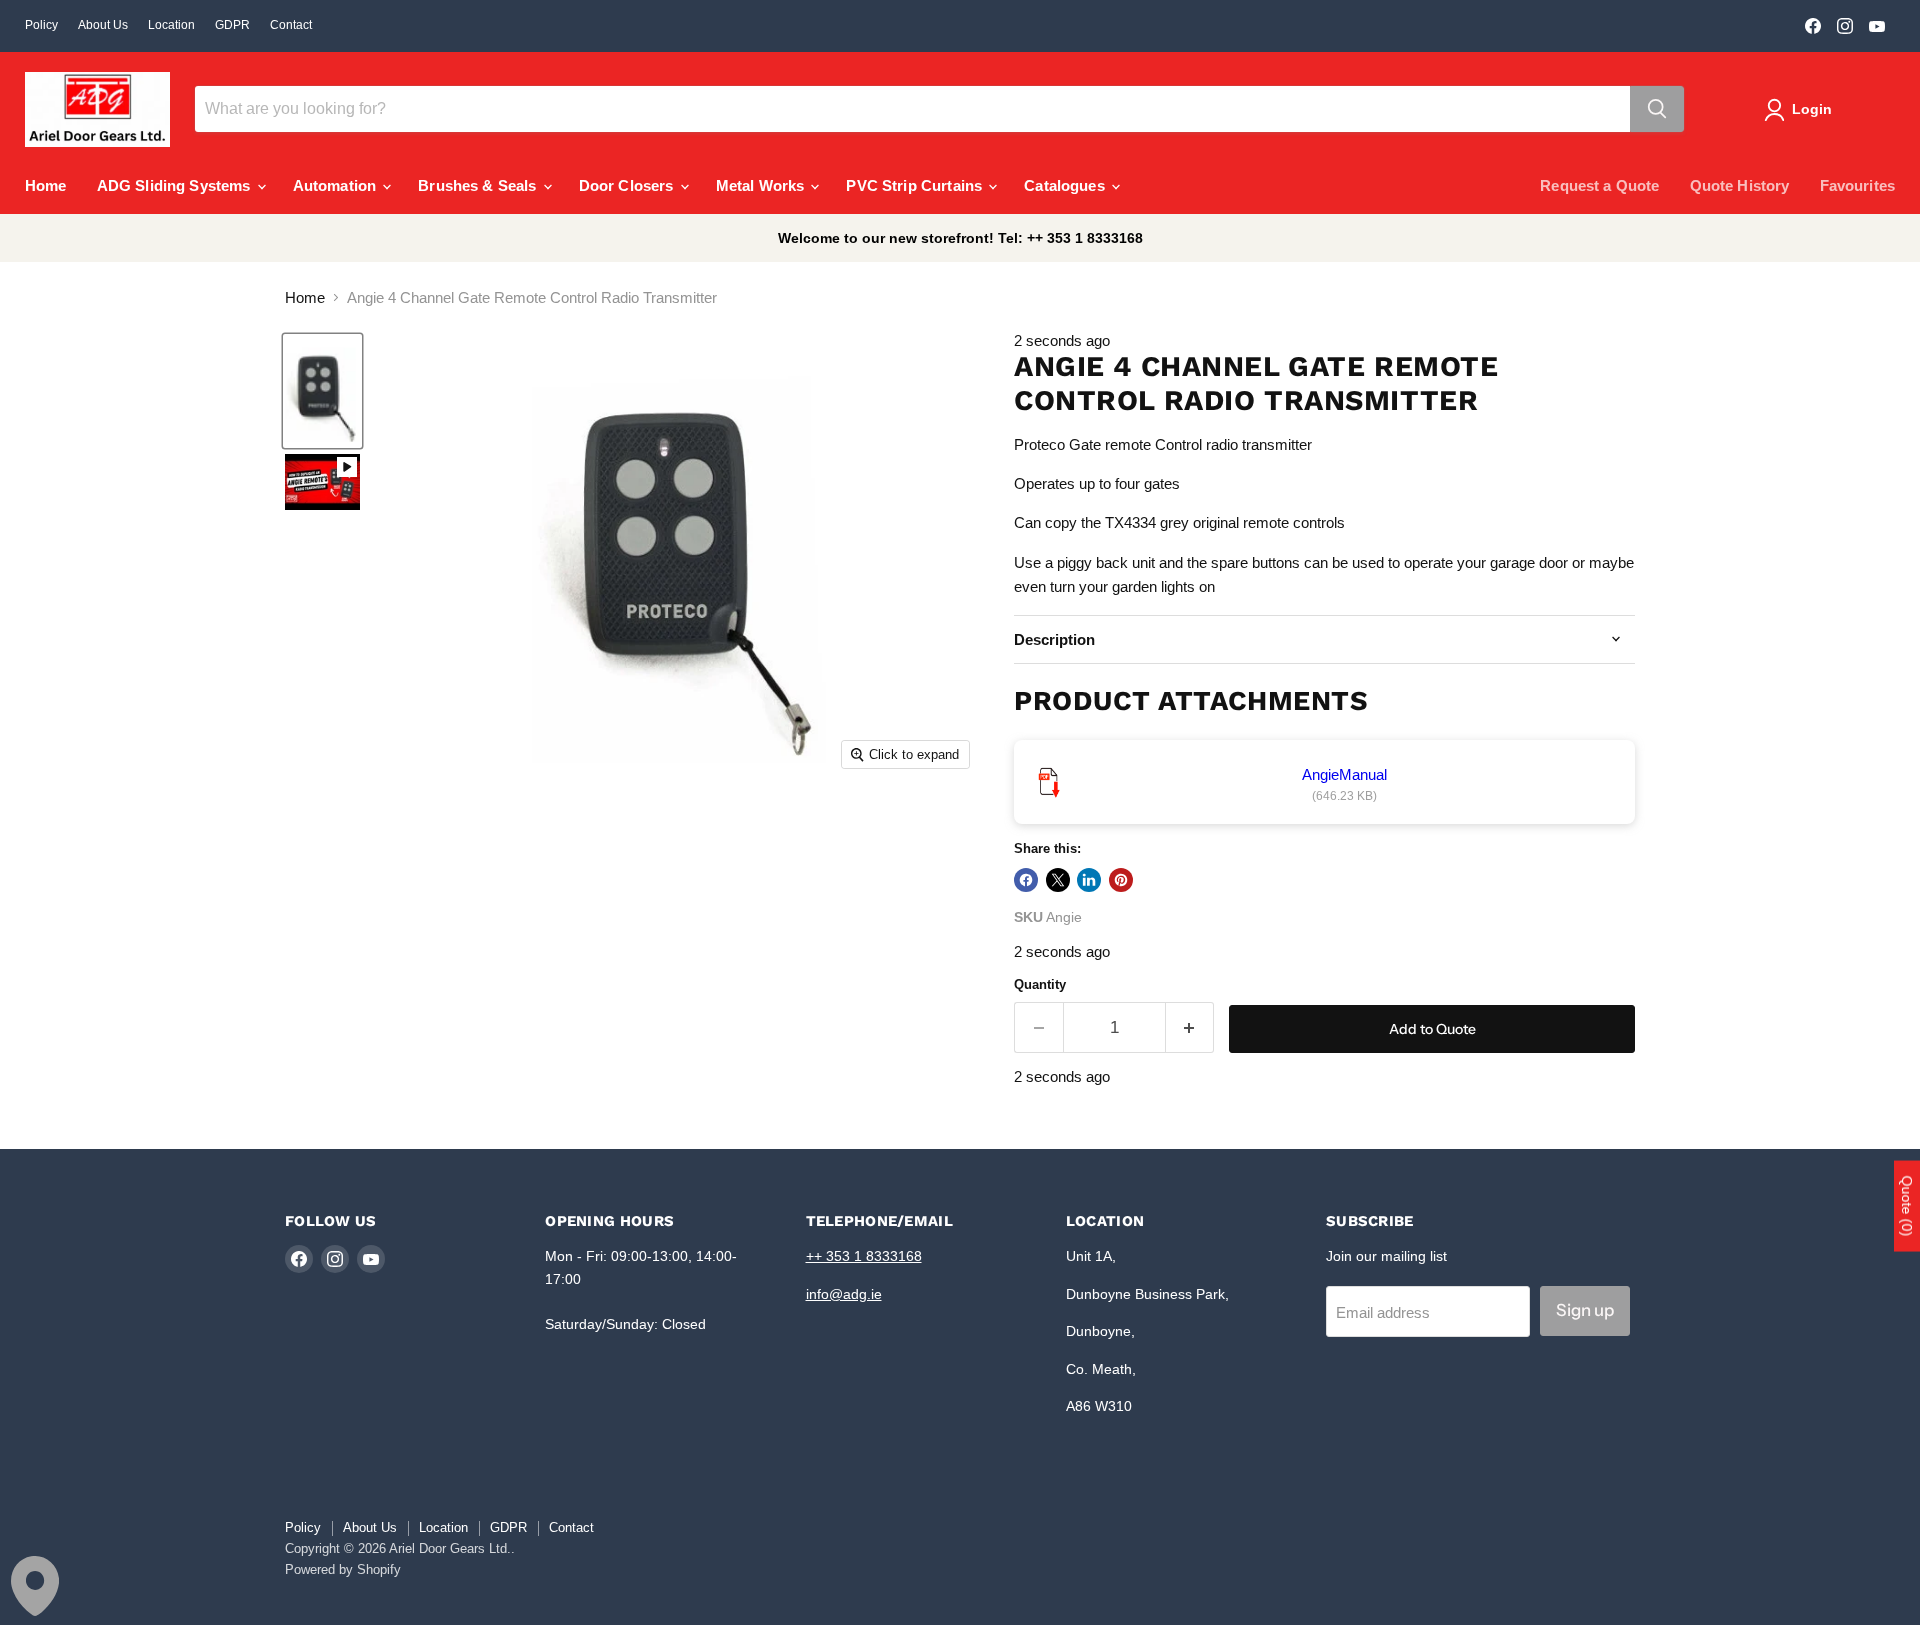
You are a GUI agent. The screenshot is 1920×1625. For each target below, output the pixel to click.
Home (46, 185)
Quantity (1040, 984)
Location (171, 25)
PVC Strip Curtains (916, 185)
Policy (41, 25)
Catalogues (1066, 185)
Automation (337, 185)
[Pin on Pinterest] (1121, 880)
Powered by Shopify (343, 1569)
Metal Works (762, 185)
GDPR (232, 25)
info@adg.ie (844, 1294)
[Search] (1657, 109)
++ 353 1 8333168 (864, 1256)
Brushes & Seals (479, 185)
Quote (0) (1907, 1205)
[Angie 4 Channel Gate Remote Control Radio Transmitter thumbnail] (322, 391)
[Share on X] (1058, 880)
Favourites (1858, 185)
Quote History (1740, 185)
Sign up (1585, 1310)
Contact (291, 25)
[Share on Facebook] (1026, 880)
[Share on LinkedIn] (1089, 880)
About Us (103, 25)
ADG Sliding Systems (176, 185)
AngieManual (1344, 774)
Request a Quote (1599, 185)
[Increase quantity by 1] (1190, 1027)
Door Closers (628, 185)
